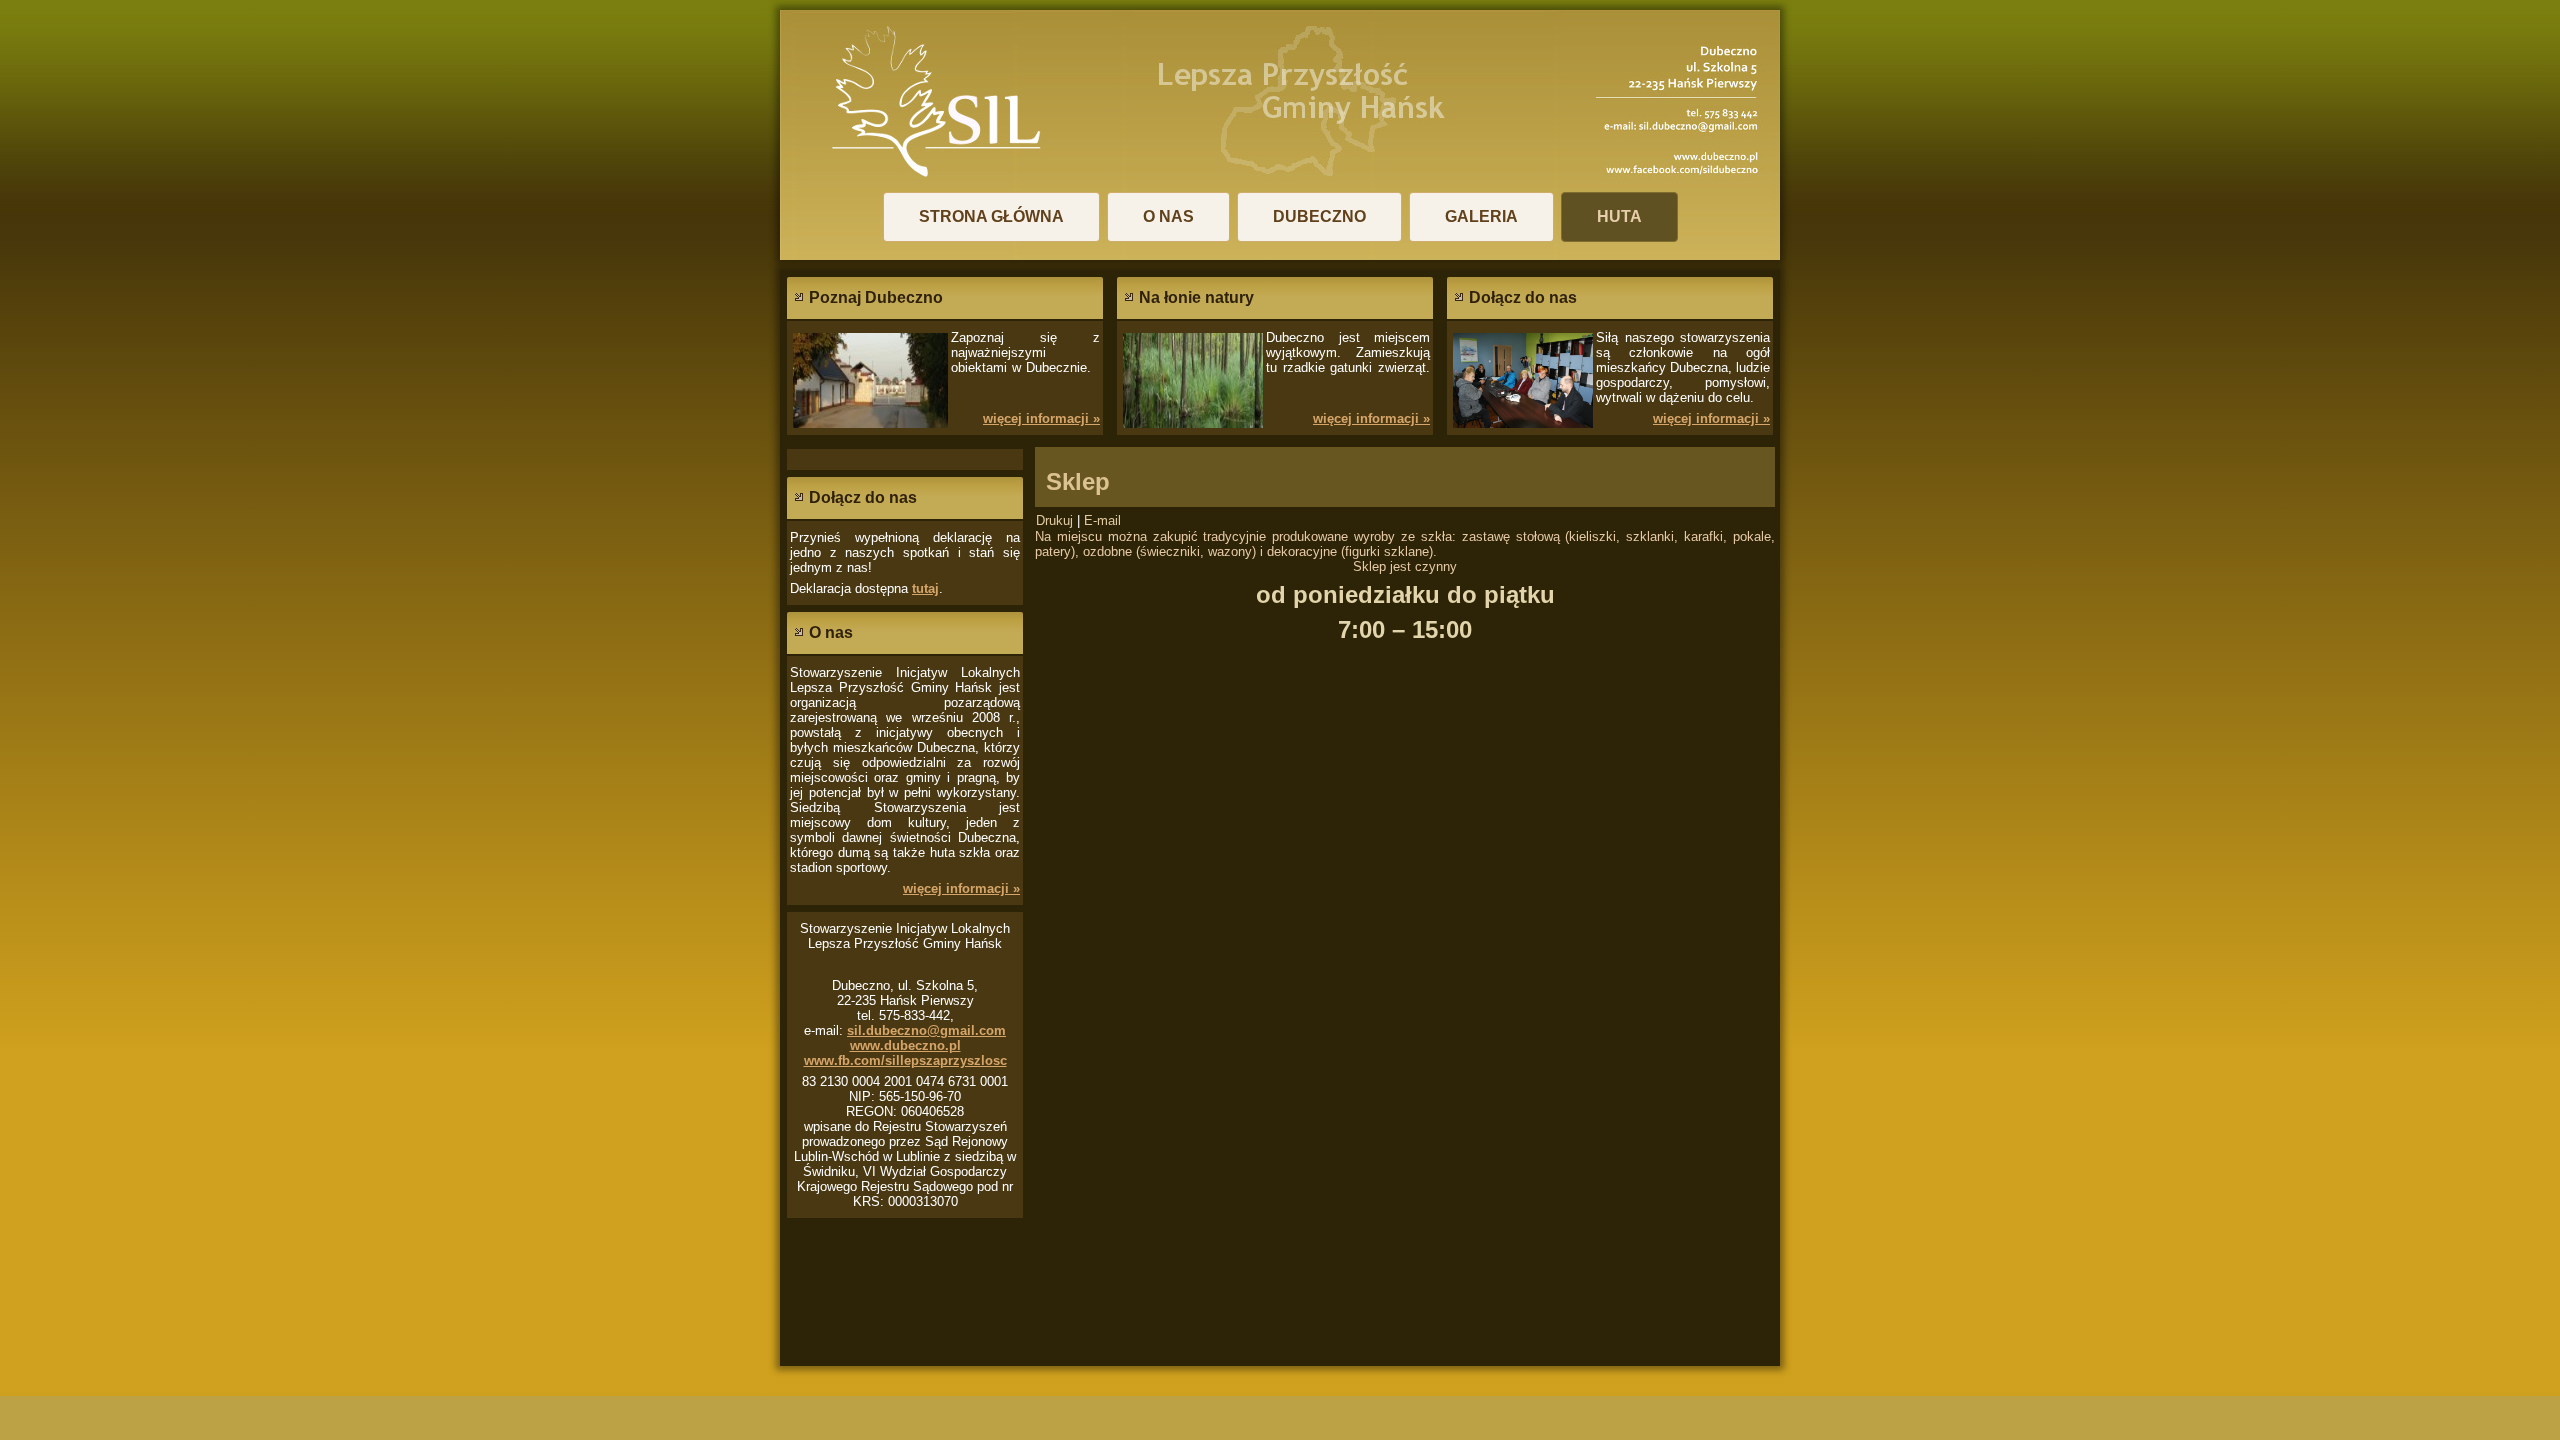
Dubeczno (1319, 216)
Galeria (1481, 216)
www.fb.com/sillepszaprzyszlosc (905, 1060)
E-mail (1102, 520)
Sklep (1078, 481)
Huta (1619, 216)
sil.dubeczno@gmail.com (926, 1030)
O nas (1168, 216)
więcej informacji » (1041, 418)
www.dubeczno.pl (905, 1045)
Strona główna (991, 216)
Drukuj (1056, 520)
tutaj (925, 588)
